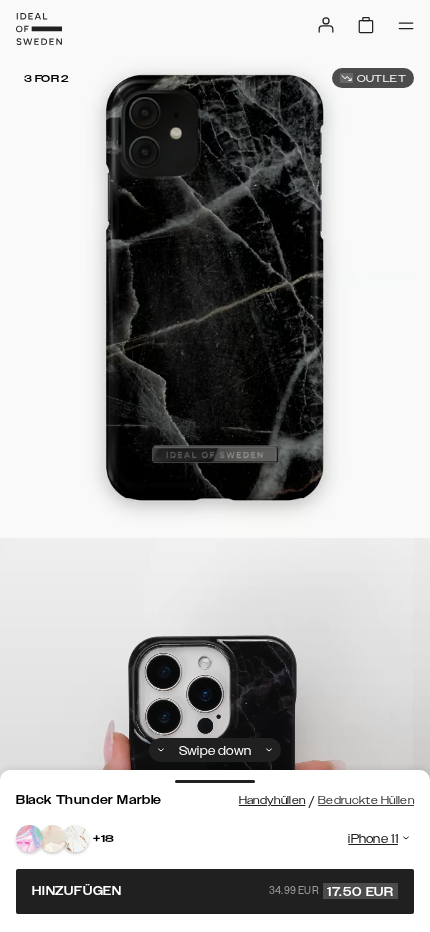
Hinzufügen (213, 891)
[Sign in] (326, 25)
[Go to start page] (39, 29)
